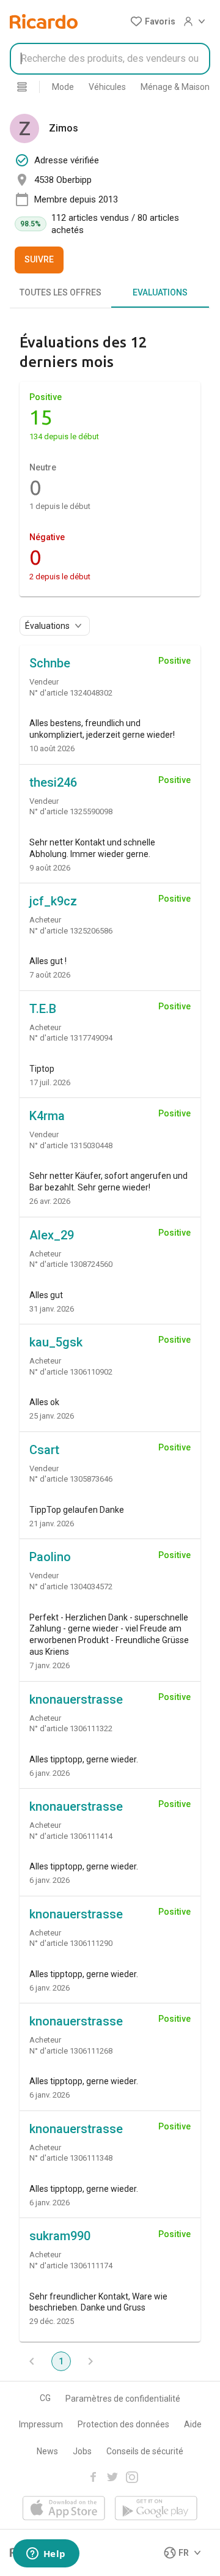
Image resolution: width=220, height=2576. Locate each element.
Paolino (50, 1557)
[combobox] (110, 59)
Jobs (82, 2451)
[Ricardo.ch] (44, 21)
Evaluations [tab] (160, 292)
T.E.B (43, 1009)
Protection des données (123, 2424)
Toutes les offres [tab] (61, 292)
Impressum (41, 2424)
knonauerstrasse (76, 1699)
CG (45, 2398)
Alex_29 (52, 1235)
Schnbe (50, 663)
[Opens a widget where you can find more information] (46, 2555)
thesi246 (53, 782)
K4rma (47, 1116)
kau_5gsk (56, 1342)
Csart (44, 1450)
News (47, 2451)
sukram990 (60, 2236)
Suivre (39, 259)
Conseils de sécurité (145, 2451)
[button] (153, 21)
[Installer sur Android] (156, 2509)
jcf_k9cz (53, 901)
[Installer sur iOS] (64, 2509)
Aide (193, 2424)
